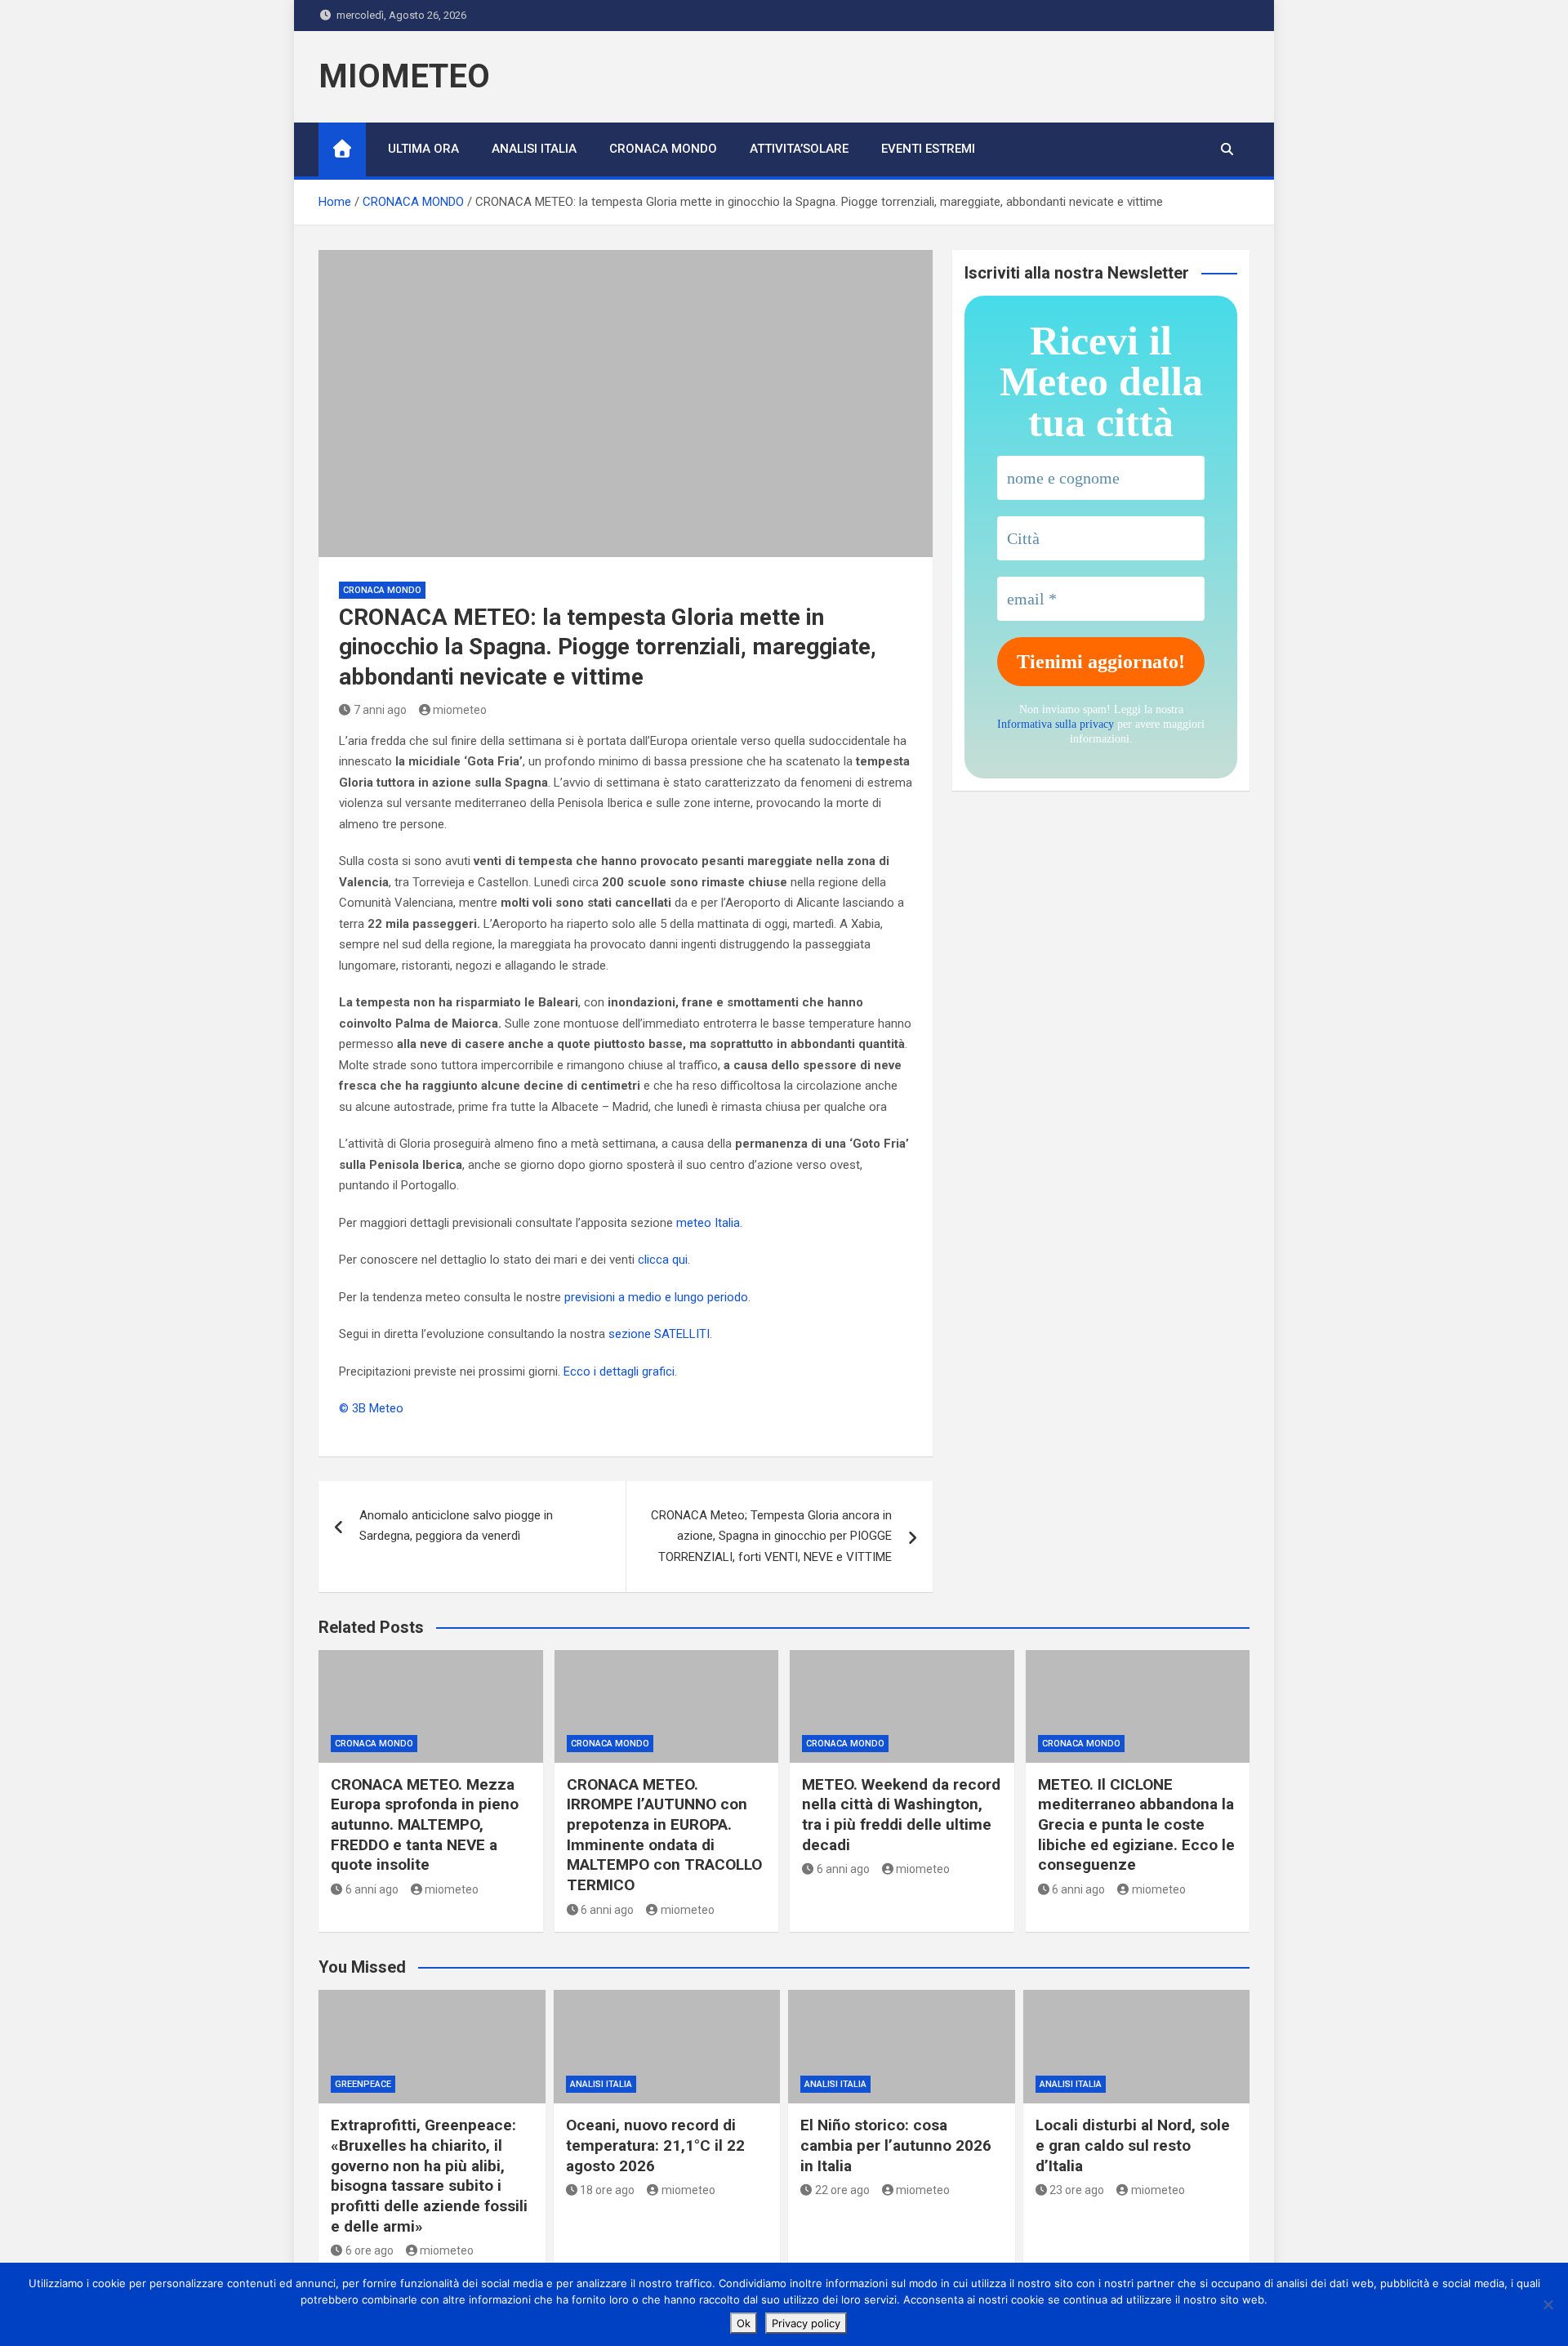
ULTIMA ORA (423, 149)
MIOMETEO (404, 76)
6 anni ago (372, 1889)
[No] (1548, 2304)
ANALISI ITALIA (534, 149)
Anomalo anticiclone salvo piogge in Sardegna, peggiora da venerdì (456, 1526)
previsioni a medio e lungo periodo (656, 1297)
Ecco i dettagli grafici (619, 1371)
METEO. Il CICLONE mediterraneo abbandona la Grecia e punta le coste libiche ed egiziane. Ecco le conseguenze (1136, 1825)
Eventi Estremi (928, 149)
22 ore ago (842, 2190)
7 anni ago (380, 710)
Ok (744, 2323)
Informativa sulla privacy (1056, 724)
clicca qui (663, 1260)
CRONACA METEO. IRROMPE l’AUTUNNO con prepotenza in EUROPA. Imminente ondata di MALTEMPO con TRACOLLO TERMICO (664, 1835)
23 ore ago (1077, 2190)
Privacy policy (806, 2323)
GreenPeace (363, 2084)
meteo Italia (708, 1223)
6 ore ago (370, 2250)
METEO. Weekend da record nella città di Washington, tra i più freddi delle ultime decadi (901, 1815)
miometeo (460, 710)
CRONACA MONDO (663, 149)
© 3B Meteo (371, 1408)
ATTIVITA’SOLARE (799, 149)
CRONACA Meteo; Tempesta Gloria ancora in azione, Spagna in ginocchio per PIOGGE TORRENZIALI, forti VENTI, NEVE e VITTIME (771, 1536)
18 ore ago (607, 2190)
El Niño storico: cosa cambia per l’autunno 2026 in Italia (896, 2145)
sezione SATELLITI (659, 1334)
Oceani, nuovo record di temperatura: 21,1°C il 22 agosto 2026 (655, 2145)
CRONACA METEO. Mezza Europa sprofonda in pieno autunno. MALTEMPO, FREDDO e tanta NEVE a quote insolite (425, 1825)
